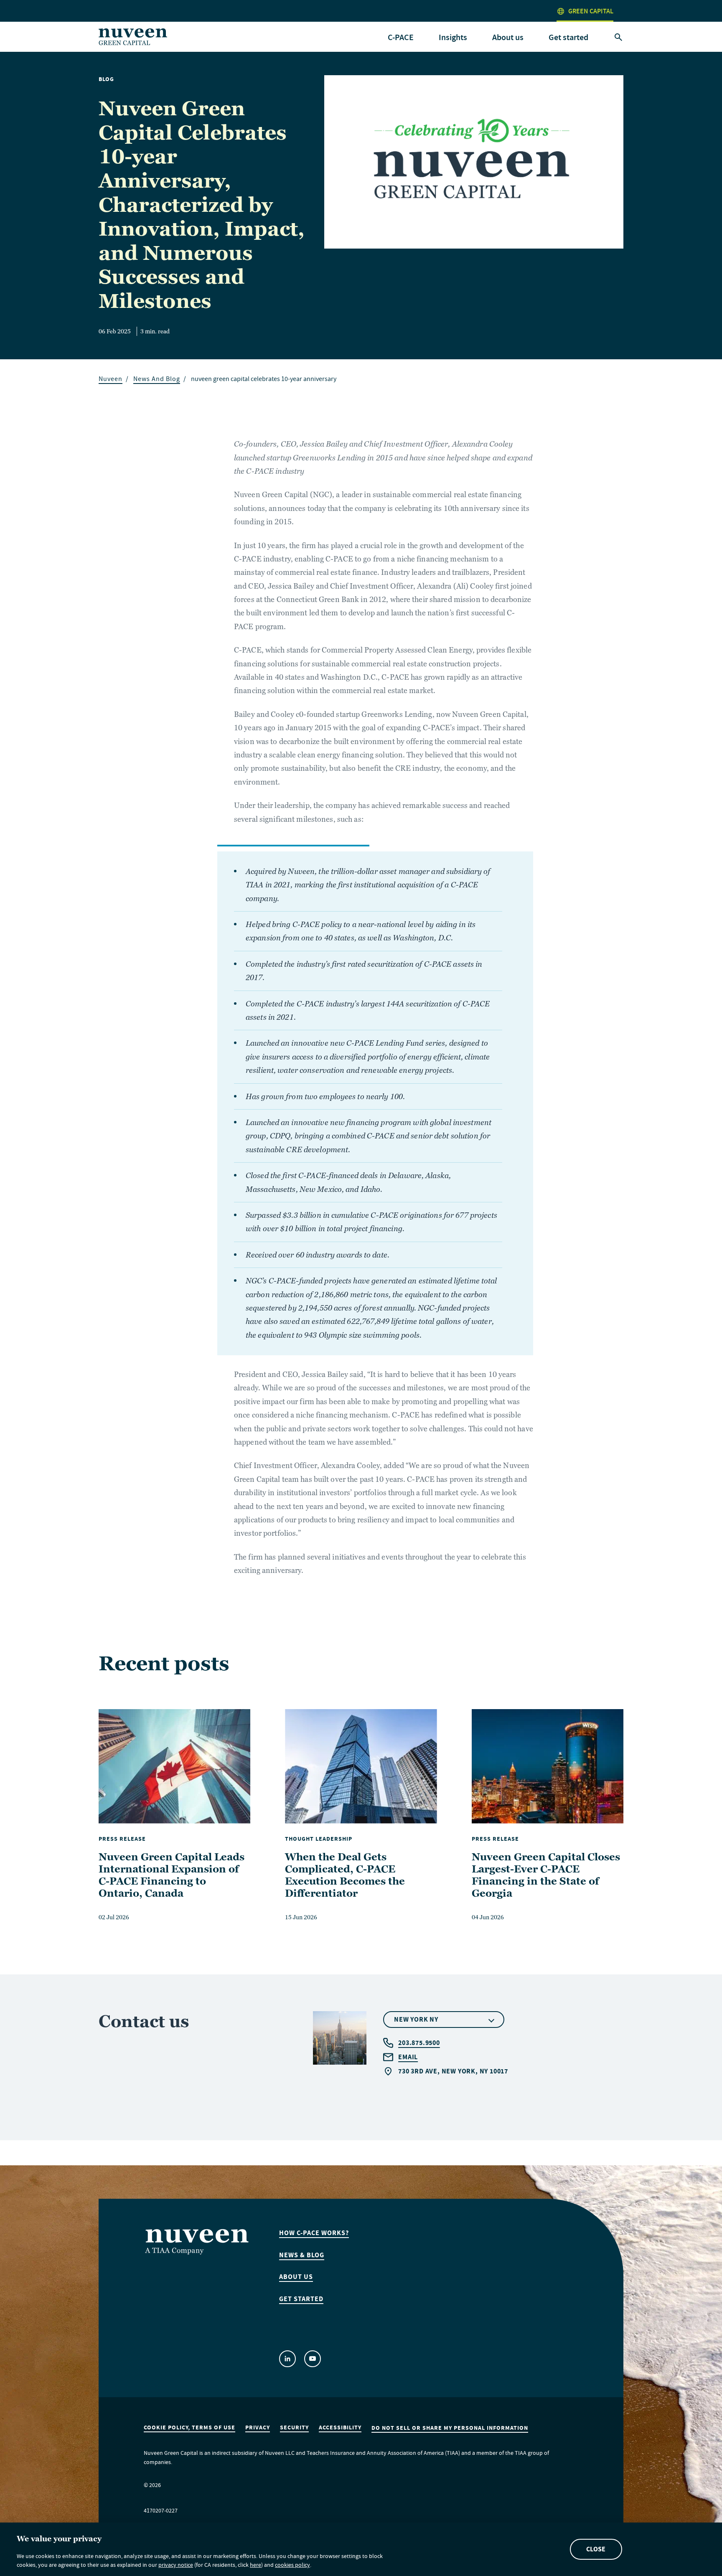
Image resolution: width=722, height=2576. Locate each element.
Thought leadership (319, 1839)
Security (294, 2428)
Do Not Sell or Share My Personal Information (450, 2428)
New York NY (416, 2019)
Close (596, 2549)
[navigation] (401, 38)
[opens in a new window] (287, 2359)
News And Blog (157, 380)
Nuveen (111, 380)
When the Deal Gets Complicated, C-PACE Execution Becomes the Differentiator (345, 1875)
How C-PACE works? (314, 2233)
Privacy (258, 2428)
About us (296, 2277)
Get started (568, 37)
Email (408, 2057)
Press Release (122, 1839)
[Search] (618, 38)
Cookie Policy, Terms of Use (189, 2428)
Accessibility (340, 2428)
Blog (106, 79)
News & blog (302, 2255)
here (255, 2566)
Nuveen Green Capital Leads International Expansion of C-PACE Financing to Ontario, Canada (172, 1875)
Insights (453, 37)
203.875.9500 (419, 2043)
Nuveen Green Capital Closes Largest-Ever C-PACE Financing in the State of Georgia (546, 1875)
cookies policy (292, 2566)
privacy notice (176, 2566)
